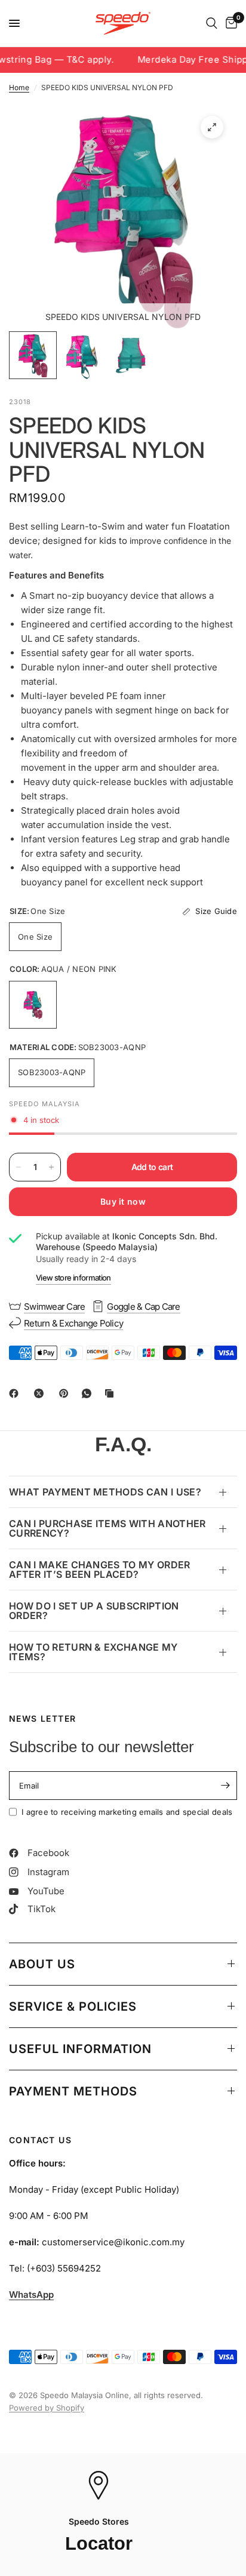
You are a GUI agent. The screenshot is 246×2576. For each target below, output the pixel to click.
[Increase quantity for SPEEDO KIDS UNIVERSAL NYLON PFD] (51, 1167)
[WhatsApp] (89, 1393)
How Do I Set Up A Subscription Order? (94, 1611)
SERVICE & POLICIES (73, 2006)
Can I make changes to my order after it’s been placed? (100, 1569)
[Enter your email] (225, 1786)
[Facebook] (16, 1393)
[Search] (212, 23)
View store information (73, 1278)
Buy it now (123, 1201)
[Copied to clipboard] (112, 1393)
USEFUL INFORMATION (80, 2049)
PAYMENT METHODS (73, 2091)
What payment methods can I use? (105, 1492)
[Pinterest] (66, 1393)
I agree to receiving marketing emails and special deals (127, 1812)
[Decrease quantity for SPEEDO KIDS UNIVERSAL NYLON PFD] (19, 1167)
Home (19, 87)
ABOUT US (42, 1964)
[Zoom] (212, 127)
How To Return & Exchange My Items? (93, 1652)
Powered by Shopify (47, 2408)
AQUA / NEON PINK (33, 1005)
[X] (41, 1393)
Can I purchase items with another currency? (107, 1528)
